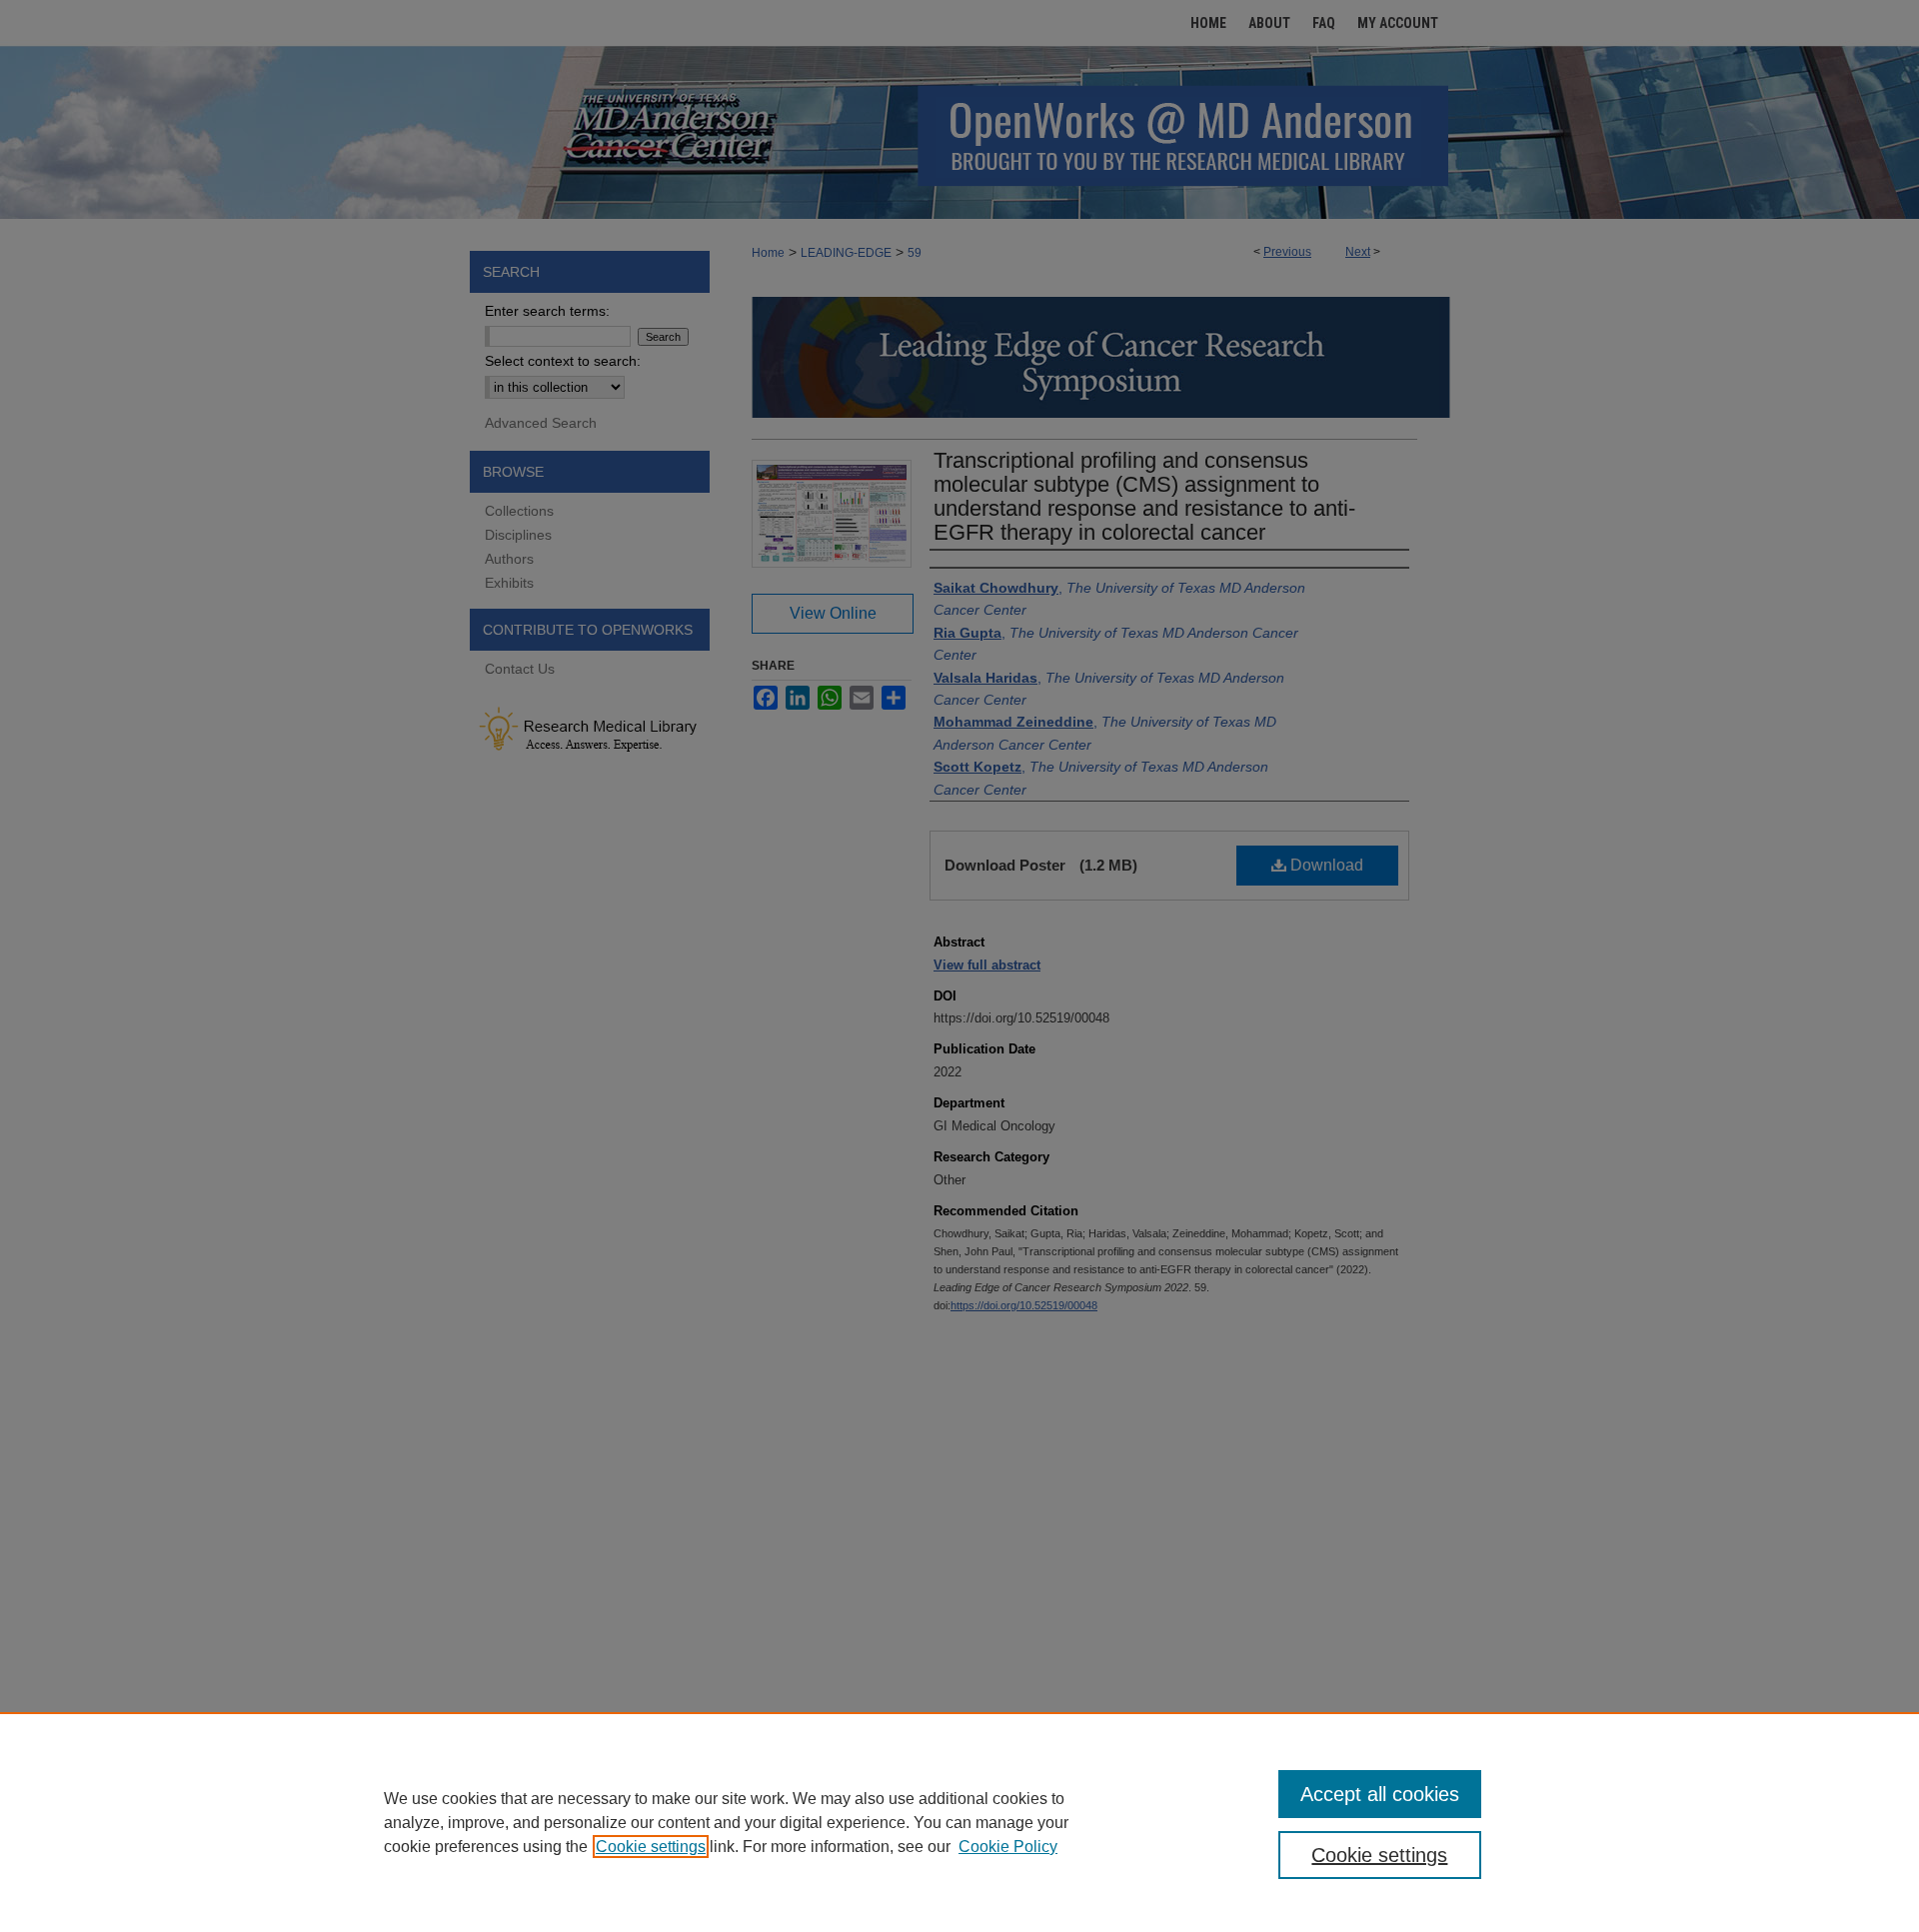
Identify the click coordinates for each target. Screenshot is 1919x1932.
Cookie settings (651, 1847)
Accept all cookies (1380, 1794)
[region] (959, 1822)
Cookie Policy (1008, 1847)
